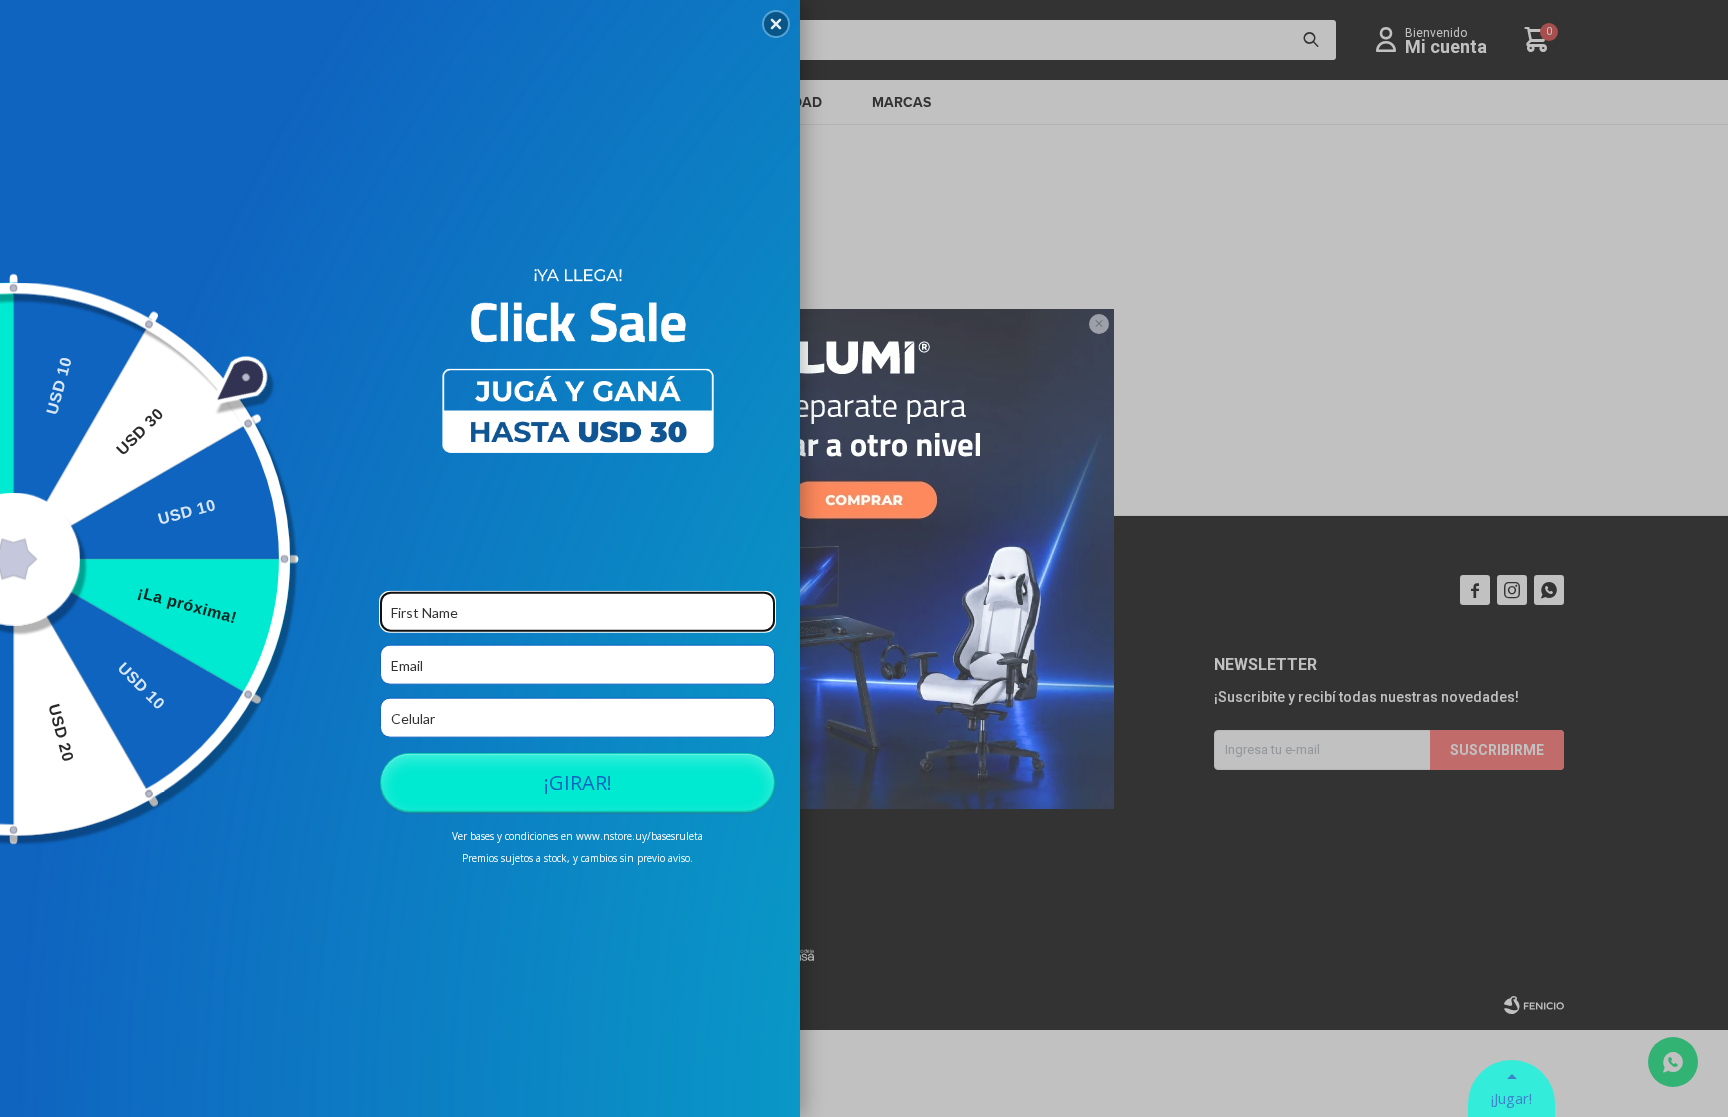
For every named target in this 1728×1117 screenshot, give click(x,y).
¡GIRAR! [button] (578, 782)
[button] (776, 24)
